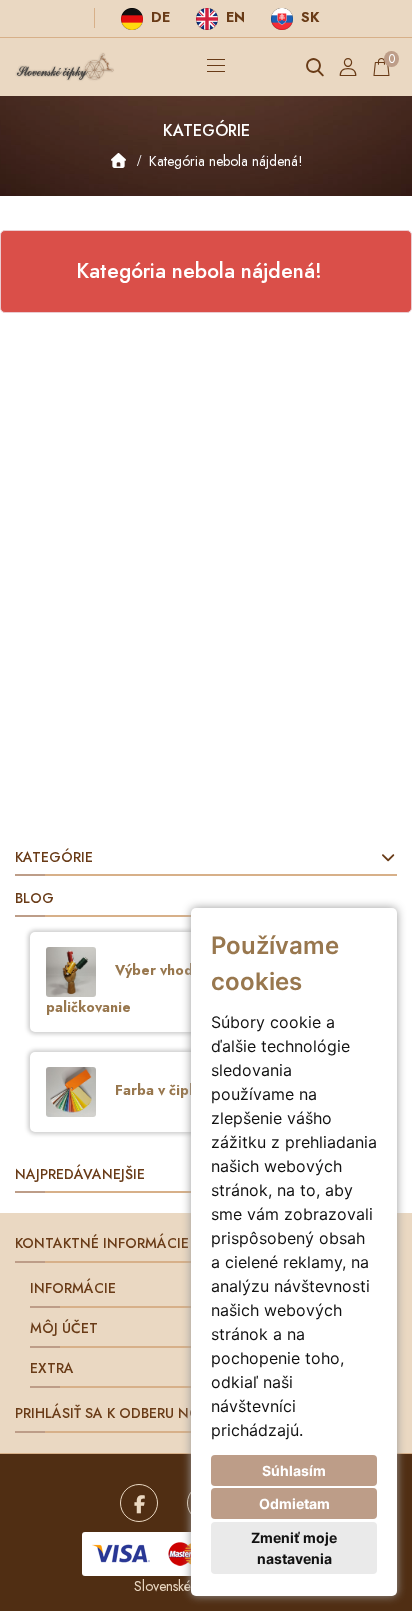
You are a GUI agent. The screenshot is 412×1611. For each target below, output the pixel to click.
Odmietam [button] (294, 1503)
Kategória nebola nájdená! (226, 161)
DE (158, 17)
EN (233, 17)
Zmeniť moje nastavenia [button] (294, 1548)
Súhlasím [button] (294, 1470)
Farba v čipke (158, 1090)
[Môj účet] (348, 67)
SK (308, 17)
